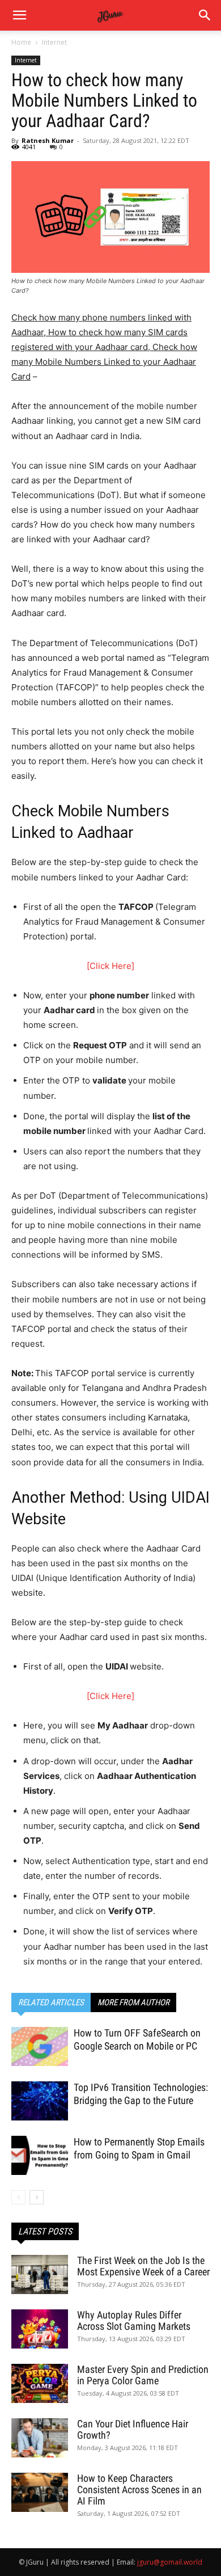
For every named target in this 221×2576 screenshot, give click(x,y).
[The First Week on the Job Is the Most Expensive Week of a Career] (40, 2274)
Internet (54, 42)
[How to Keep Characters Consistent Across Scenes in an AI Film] (40, 2492)
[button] (205, 15)
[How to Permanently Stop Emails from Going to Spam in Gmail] (40, 2155)
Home (21, 42)
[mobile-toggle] (19, 15)
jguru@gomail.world (170, 2562)
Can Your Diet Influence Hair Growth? (133, 2429)
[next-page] (37, 2197)
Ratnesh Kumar (48, 140)
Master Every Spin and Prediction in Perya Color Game (143, 2375)
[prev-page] (18, 2197)
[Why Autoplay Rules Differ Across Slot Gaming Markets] (40, 2329)
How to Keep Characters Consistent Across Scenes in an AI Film (139, 2489)
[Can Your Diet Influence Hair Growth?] (40, 2438)
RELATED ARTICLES (51, 2002)
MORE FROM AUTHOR (133, 2002)
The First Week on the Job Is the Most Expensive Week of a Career (143, 2266)
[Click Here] (110, 966)
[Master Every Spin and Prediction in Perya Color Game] (40, 2383)
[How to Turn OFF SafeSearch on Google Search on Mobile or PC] (40, 2046)
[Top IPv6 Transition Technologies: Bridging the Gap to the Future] (40, 2101)
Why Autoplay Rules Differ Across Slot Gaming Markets (134, 2320)
